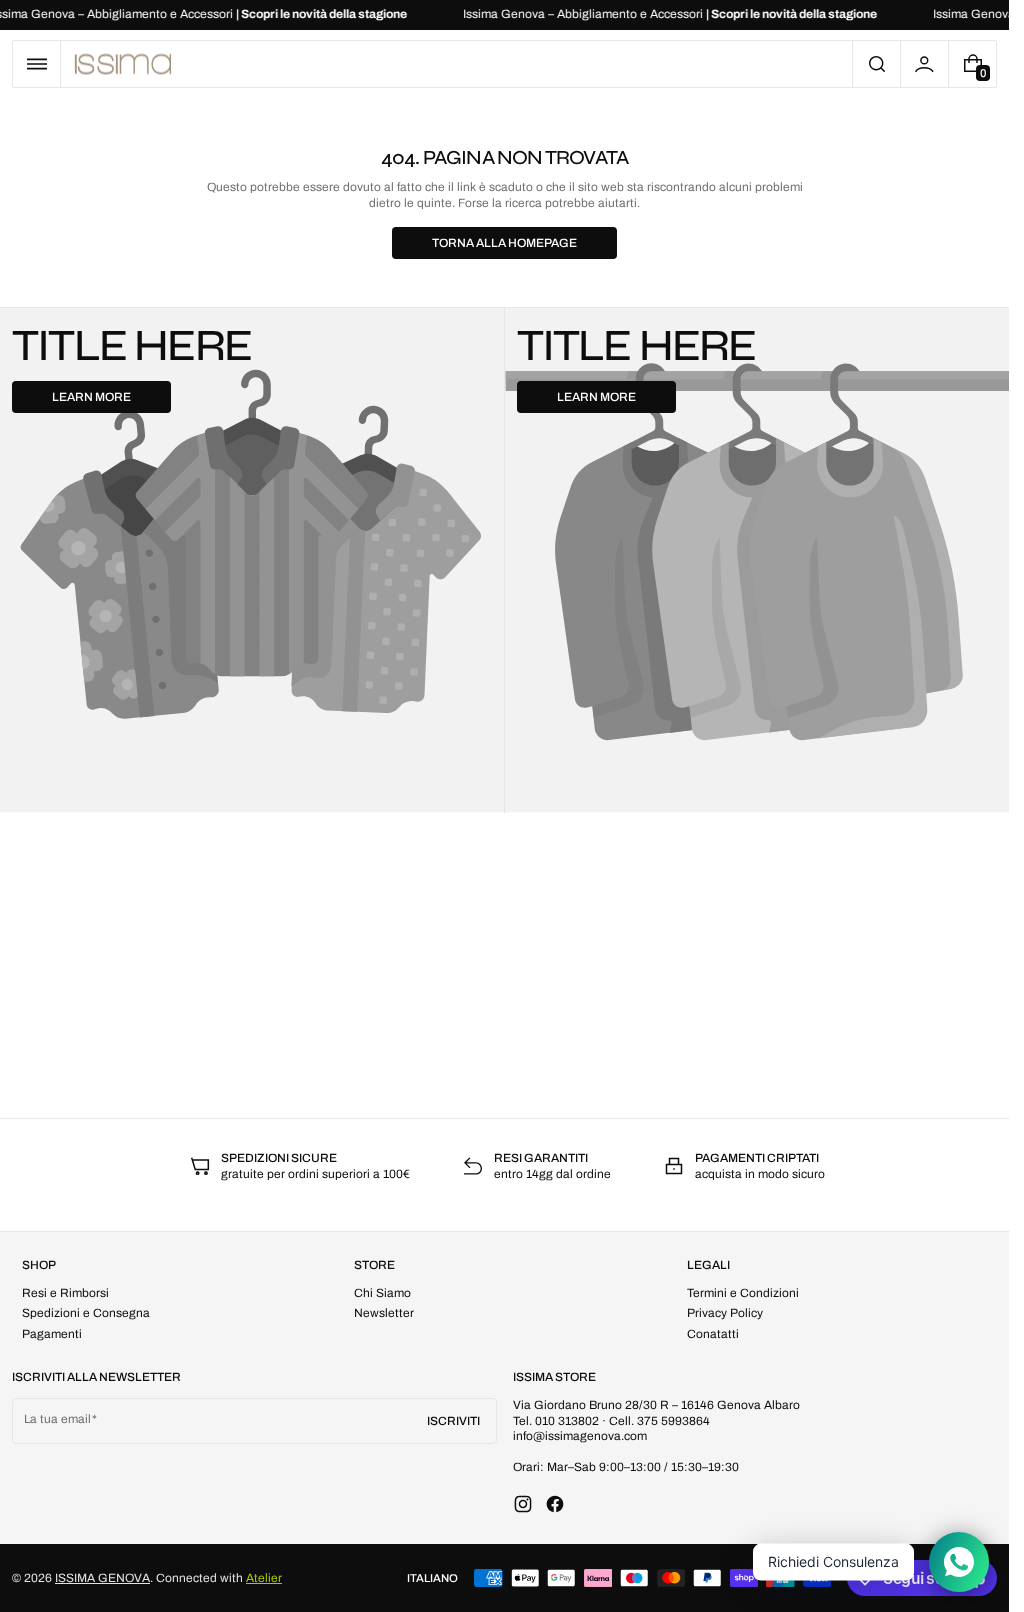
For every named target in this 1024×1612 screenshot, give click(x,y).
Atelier (264, 1578)
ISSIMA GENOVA (102, 1578)
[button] (36, 64)
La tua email (57, 1419)
